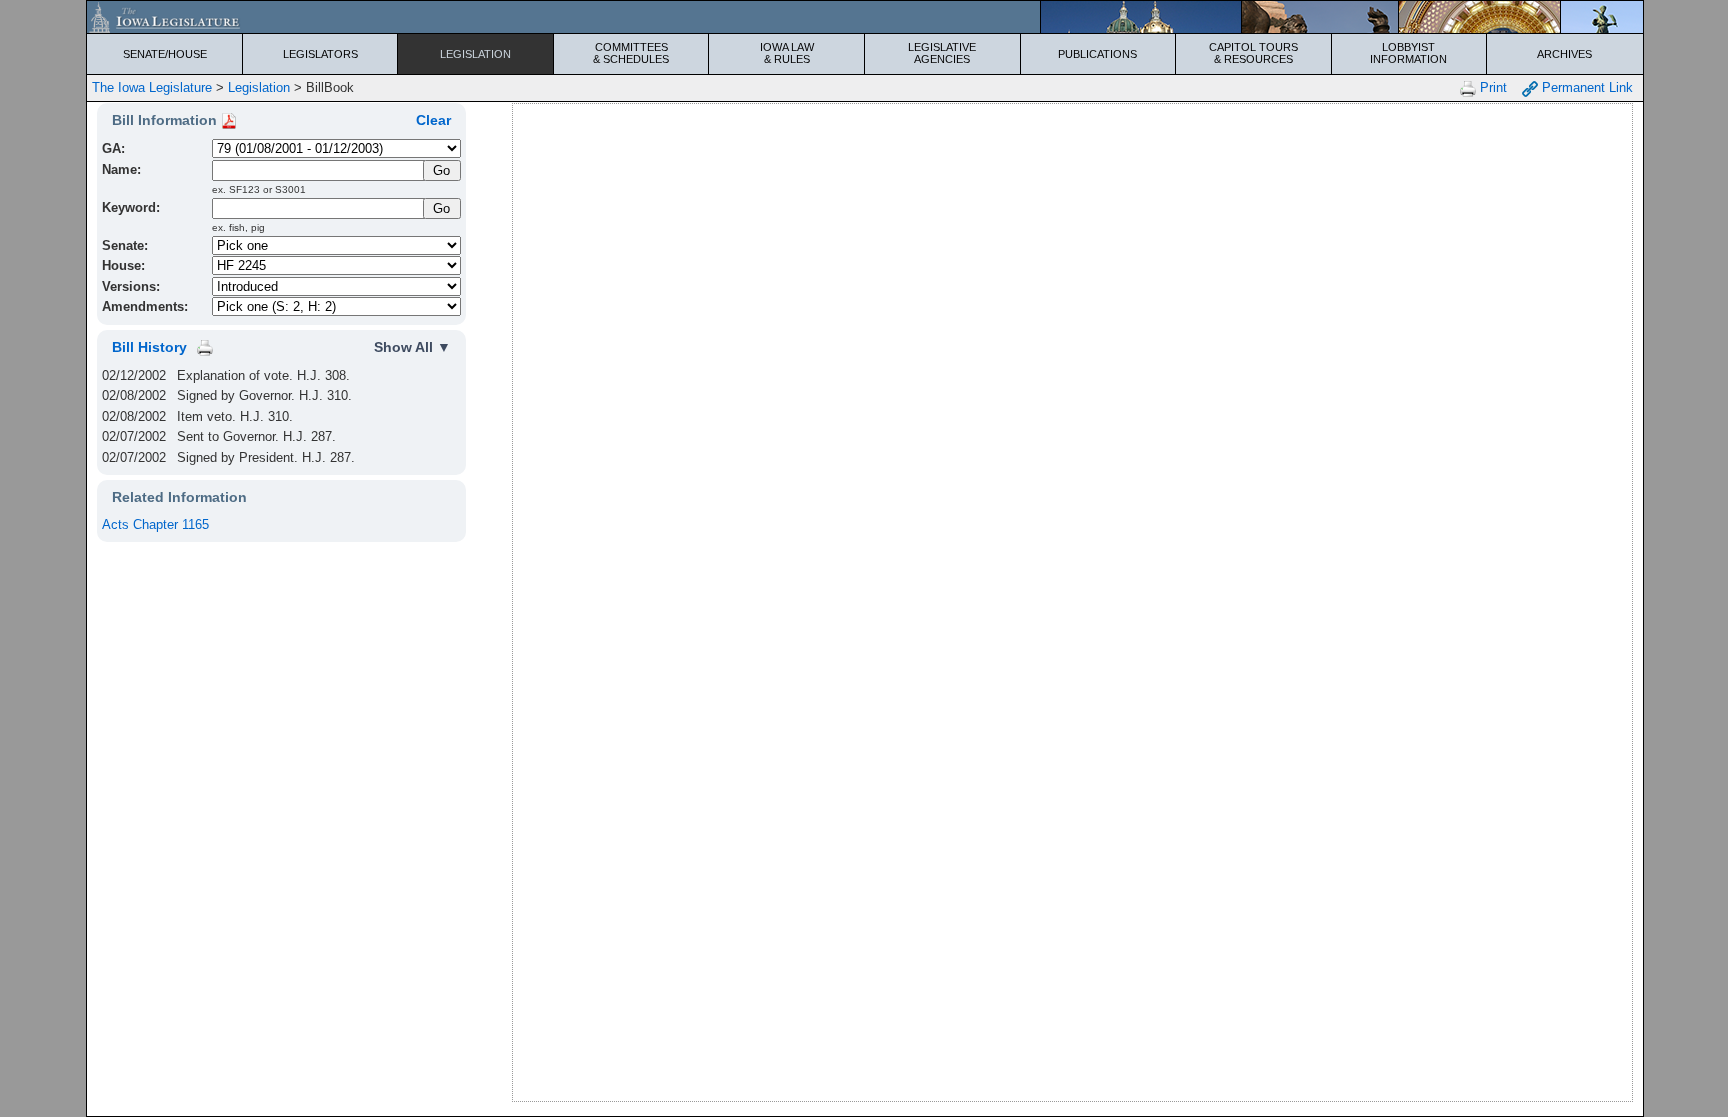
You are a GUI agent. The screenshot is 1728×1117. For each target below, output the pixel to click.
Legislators (320, 54)
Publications (1097, 54)
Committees (631, 53)
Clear (433, 120)
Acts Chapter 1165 (155, 524)
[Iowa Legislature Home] (864, 17)
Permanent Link (1585, 87)
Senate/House (165, 54)
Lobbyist (1408, 53)
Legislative (942, 53)
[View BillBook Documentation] (229, 120)
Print (1491, 87)
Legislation (475, 54)
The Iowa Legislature (152, 87)
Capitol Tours (1253, 53)
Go (441, 208)
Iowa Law (787, 53)
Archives (1564, 54)
